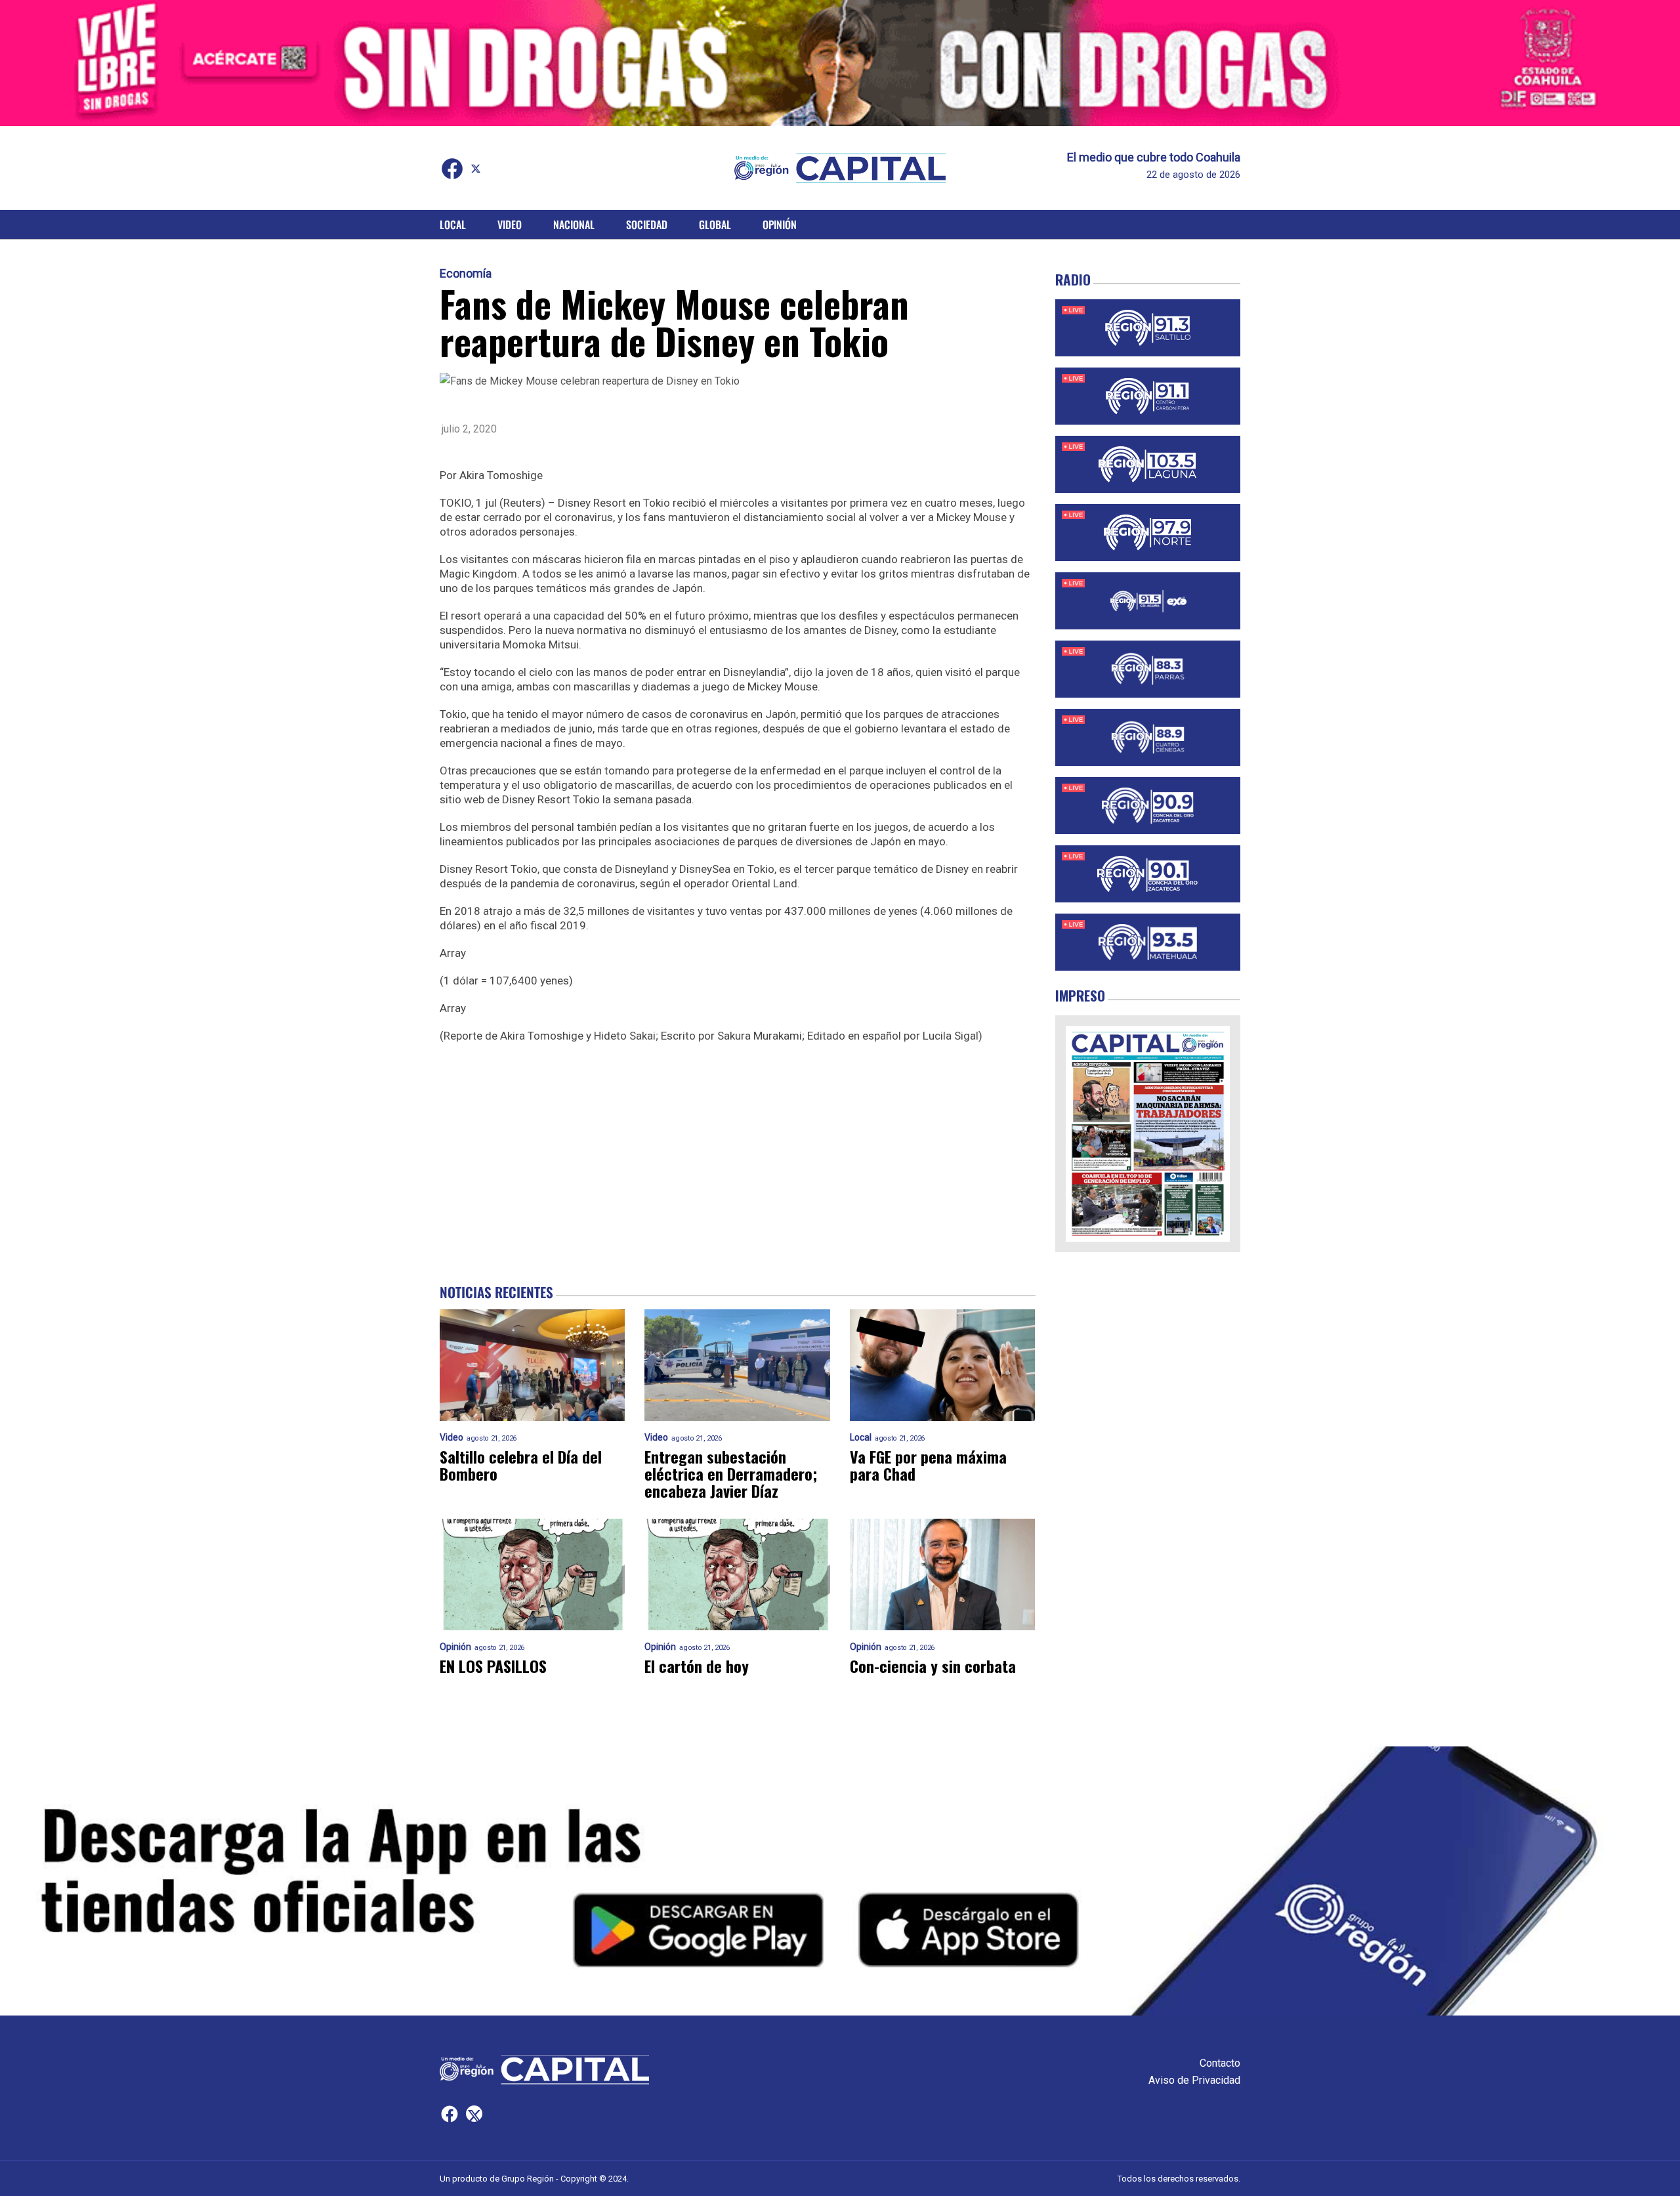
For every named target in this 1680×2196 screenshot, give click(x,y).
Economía (466, 274)
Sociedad (647, 224)
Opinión (780, 224)
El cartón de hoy (697, 1666)
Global (715, 224)
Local (453, 224)
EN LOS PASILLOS (493, 1666)
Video (510, 224)
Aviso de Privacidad (1194, 2080)
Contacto (1220, 2063)
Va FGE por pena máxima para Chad (928, 1465)
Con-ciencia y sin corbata (933, 1666)
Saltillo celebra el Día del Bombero (521, 1465)
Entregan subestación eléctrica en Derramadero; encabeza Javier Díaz (731, 1473)
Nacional (574, 224)
